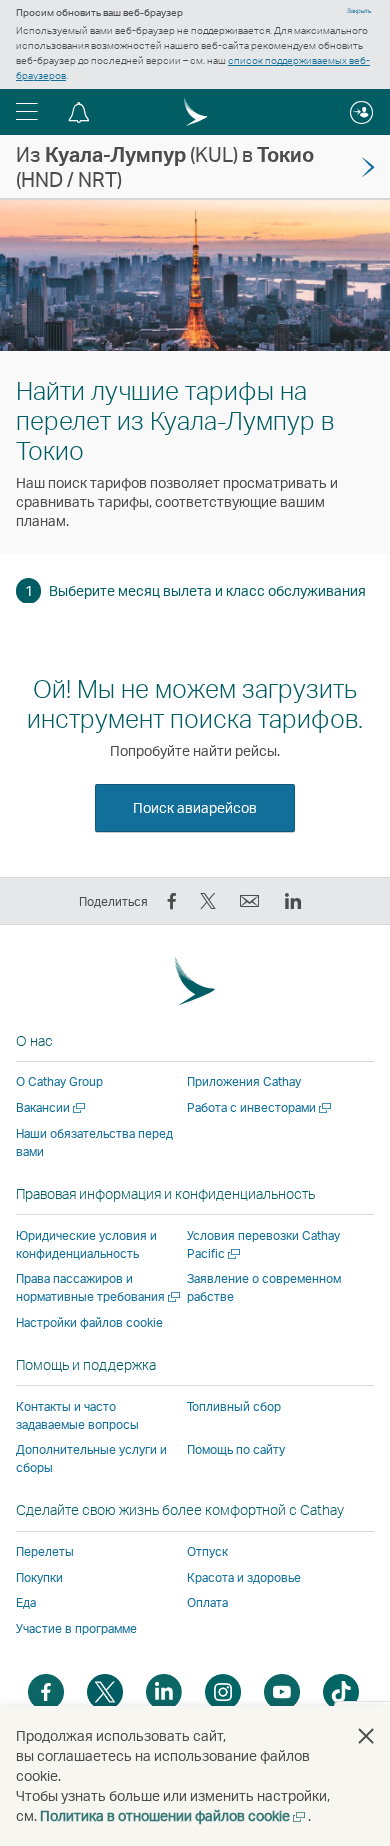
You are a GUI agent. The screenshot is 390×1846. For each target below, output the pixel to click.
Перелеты (45, 1551)
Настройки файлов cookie (89, 1323)
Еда (26, 1602)
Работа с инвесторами (260, 1107)
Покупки (39, 1577)
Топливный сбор (234, 1406)
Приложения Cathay (244, 1081)
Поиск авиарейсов (195, 807)
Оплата (207, 1602)
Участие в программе (76, 1628)
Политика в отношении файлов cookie (174, 1815)
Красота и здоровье (244, 1577)
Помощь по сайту (236, 1449)
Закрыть (359, 11)
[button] (27, 112)
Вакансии (52, 1107)
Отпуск (207, 1551)
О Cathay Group (59, 1081)
